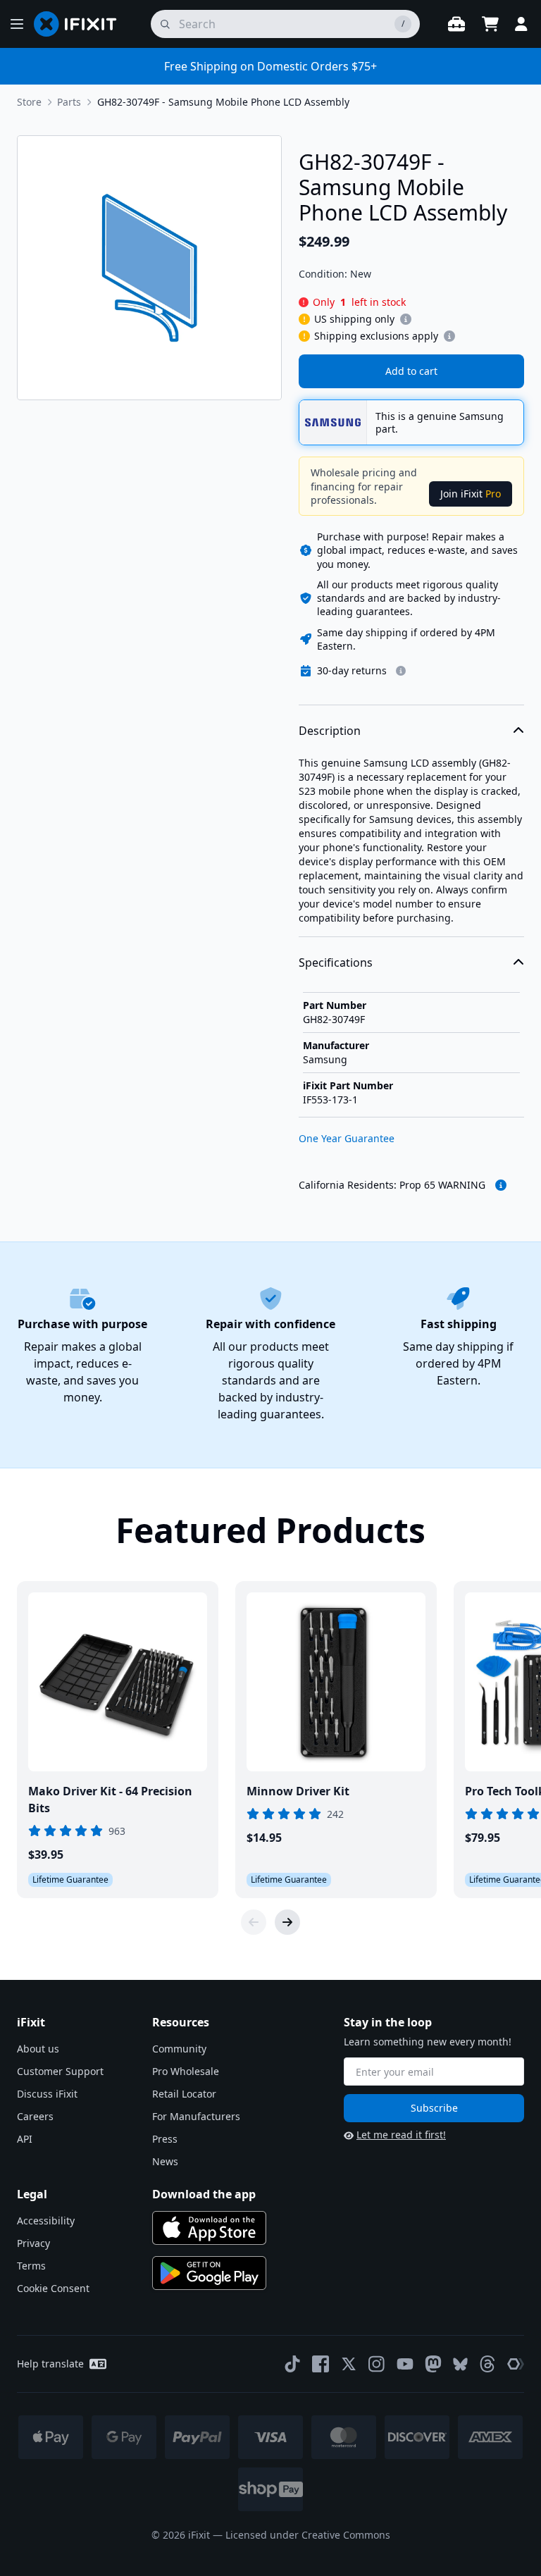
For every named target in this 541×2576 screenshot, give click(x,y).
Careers (35, 2116)
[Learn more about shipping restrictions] (406, 319)
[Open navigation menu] (17, 24)
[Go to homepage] (81, 24)
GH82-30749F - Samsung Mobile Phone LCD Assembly (223, 102)
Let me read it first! (401, 2135)
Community (179, 2049)
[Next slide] (287, 1922)
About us (38, 2049)
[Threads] (487, 2364)
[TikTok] (292, 2364)
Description (330, 731)
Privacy (33, 2243)
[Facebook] (321, 2364)
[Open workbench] (456, 24)
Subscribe (434, 2108)
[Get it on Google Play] (209, 2273)
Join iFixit (471, 494)
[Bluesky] (460, 2364)
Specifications (336, 962)
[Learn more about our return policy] (401, 671)
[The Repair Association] (516, 2364)
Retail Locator (184, 2094)
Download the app (204, 2194)
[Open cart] (490, 24)
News (165, 2161)
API (25, 2139)
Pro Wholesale (186, 2071)
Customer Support (60, 2071)
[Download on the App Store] (209, 2228)
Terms (31, 2266)
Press (165, 2139)
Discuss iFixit (47, 2094)
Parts (69, 102)
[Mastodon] (433, 2364)
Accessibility (46, 2221)
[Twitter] (349, 2364)
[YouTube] (405, 2364)
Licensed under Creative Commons (308, 2535)
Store (29, 102)
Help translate (50, 2364)
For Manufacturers (196, 2116)
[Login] (521, 24)
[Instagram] (377, 2364)
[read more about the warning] (501, 1185)
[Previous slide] (254, 1922)
